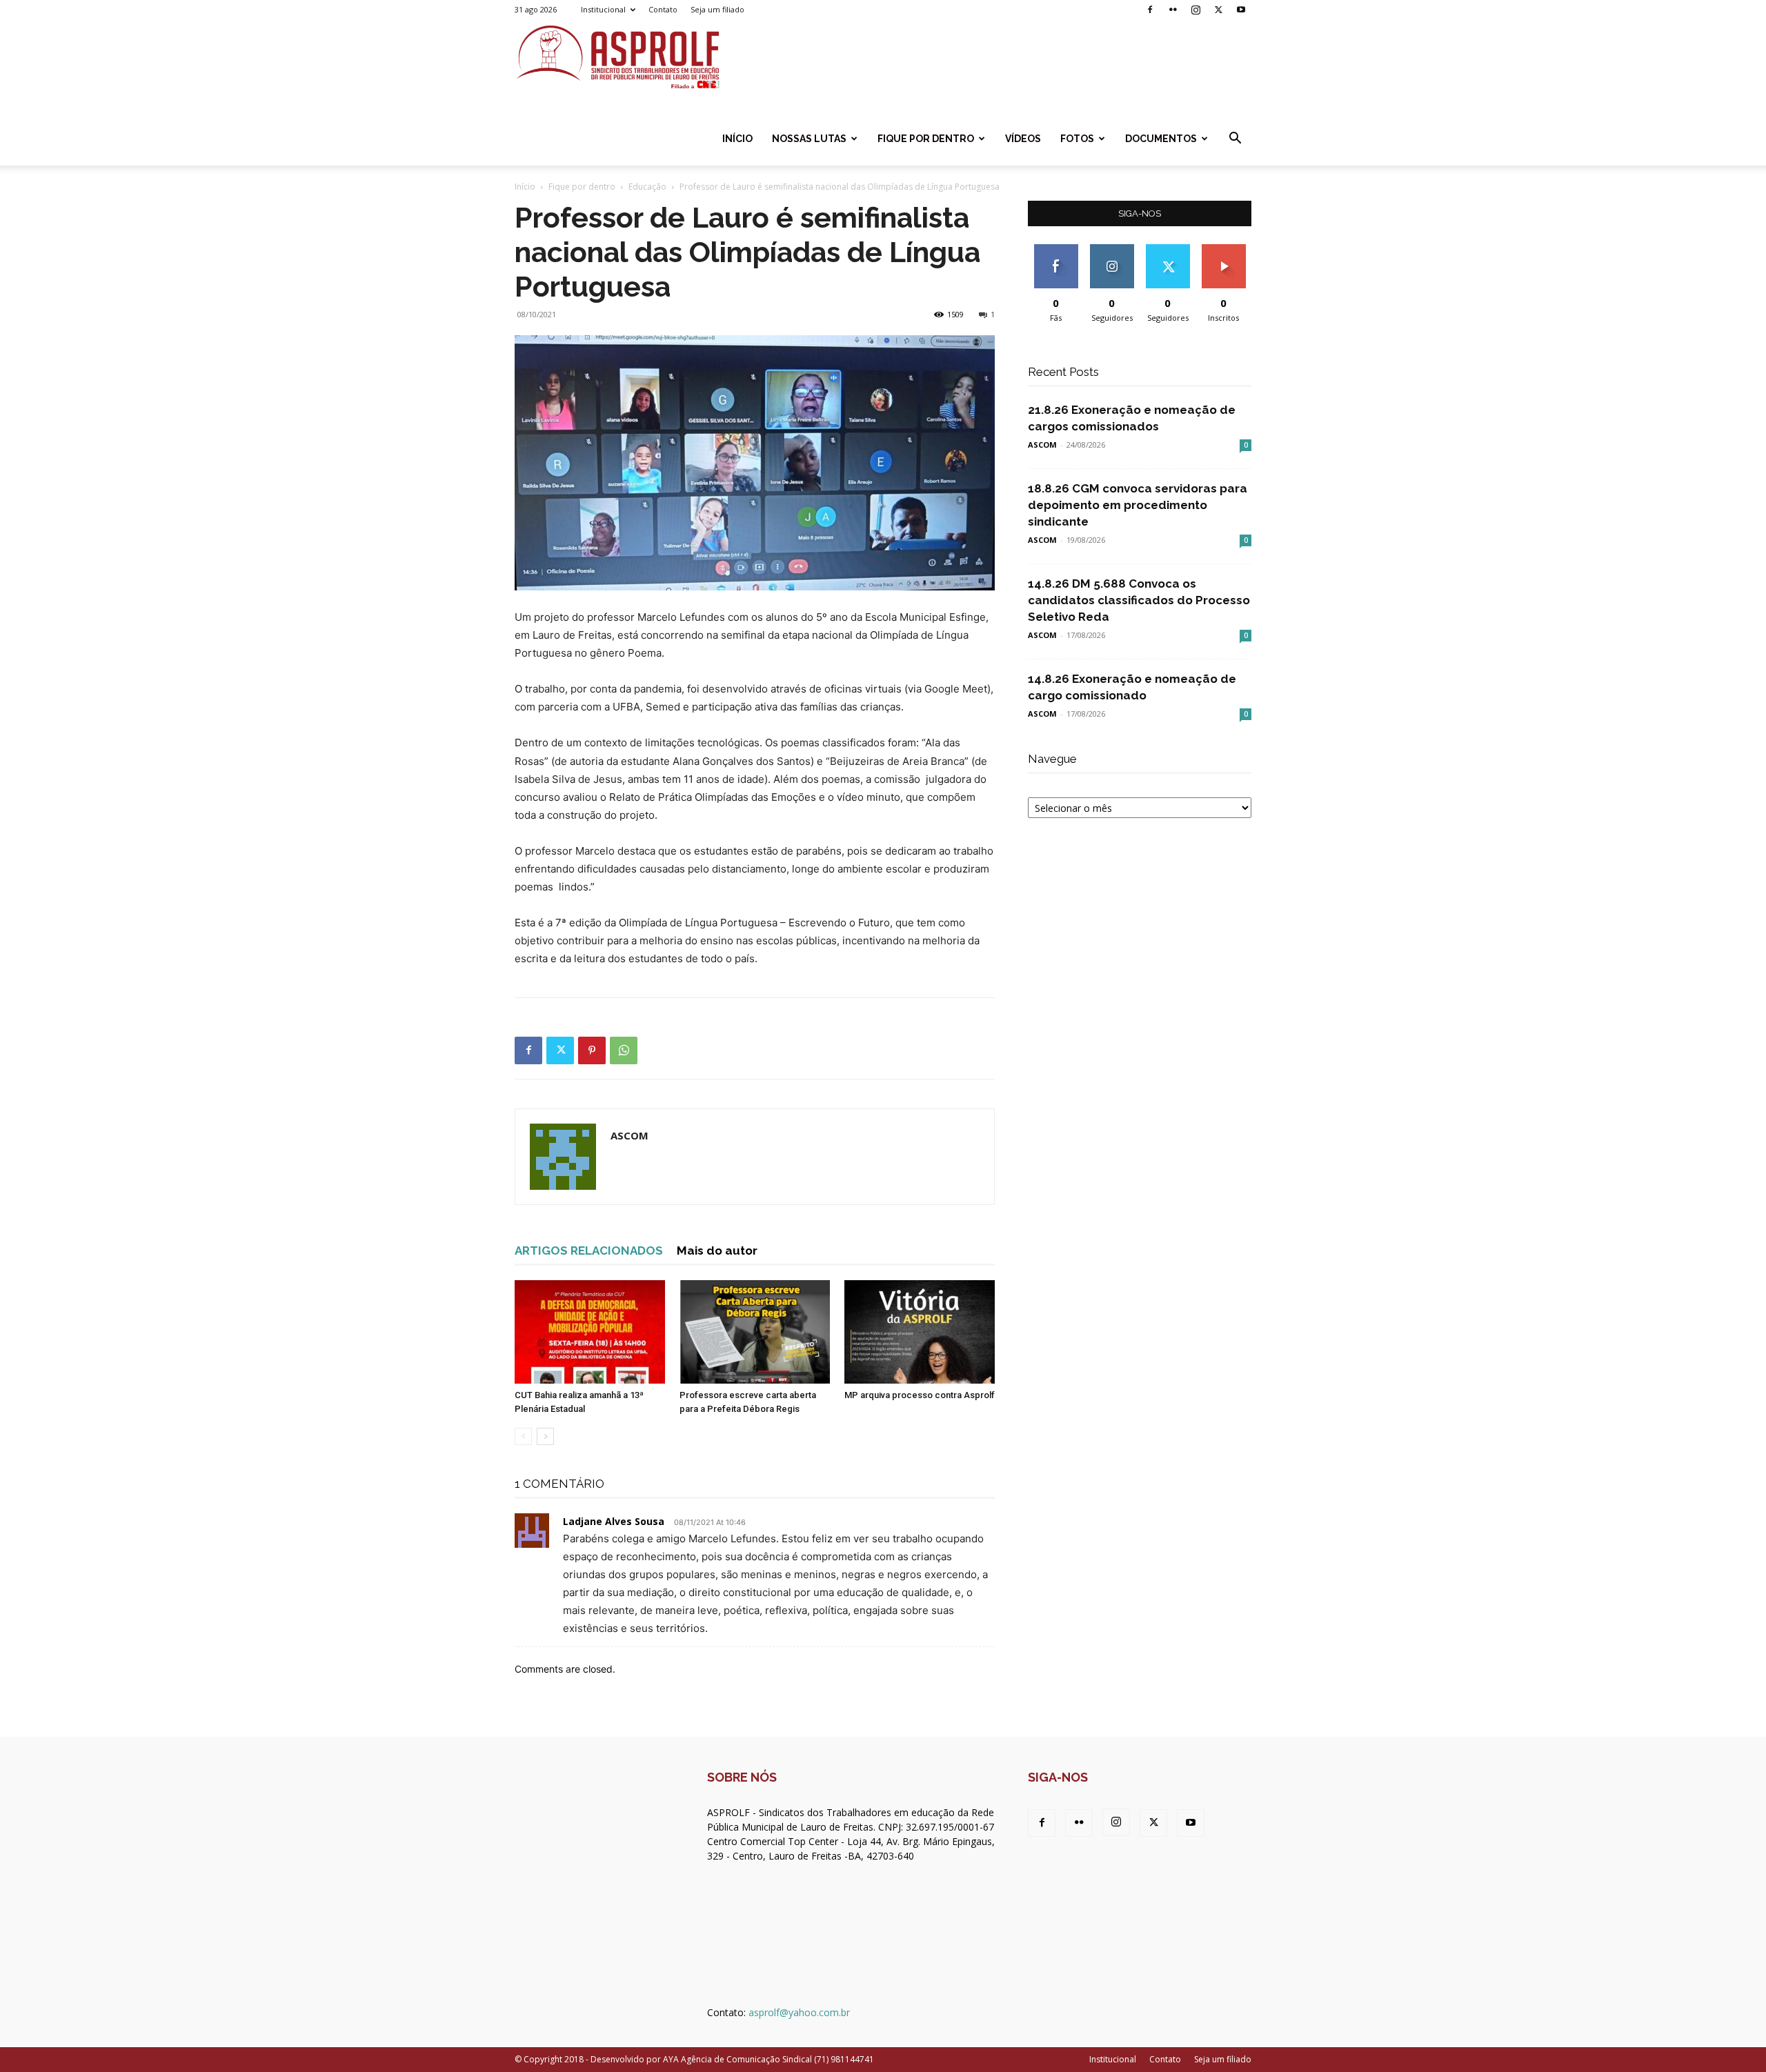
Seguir (1112, 249)
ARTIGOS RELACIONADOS (589, 1251)
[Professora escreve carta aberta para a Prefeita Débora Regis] (755, 1332)
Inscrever (1224, 249)
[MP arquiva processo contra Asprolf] (920, 1332)
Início (737, 139)
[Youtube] (1241, 10)
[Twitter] (1218, 10)
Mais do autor (717, 1251)
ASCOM (629, 1135)
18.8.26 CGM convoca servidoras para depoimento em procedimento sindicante (1138, 505)
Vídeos (1023, 139)
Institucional (603, 9)
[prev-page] (523, 1436)
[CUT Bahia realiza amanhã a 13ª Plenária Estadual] (590, 1332)
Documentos (1161, 139)
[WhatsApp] (624, 1050)
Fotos (1077, 139)
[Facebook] (1150, 10)
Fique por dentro (926, 139)
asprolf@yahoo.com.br (799, 2012)
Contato (663, 9)
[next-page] (545, 1436)
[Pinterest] (592, 1050)
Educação (647, 187)
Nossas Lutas (809, 139)
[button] (1235, 140)
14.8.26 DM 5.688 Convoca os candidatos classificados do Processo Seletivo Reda (1139, 600)
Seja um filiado (717, 9)
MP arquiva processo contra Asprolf (920, 1395)
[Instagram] (1195, 10)
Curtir (1056, 249)
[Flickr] (1173, 10)
